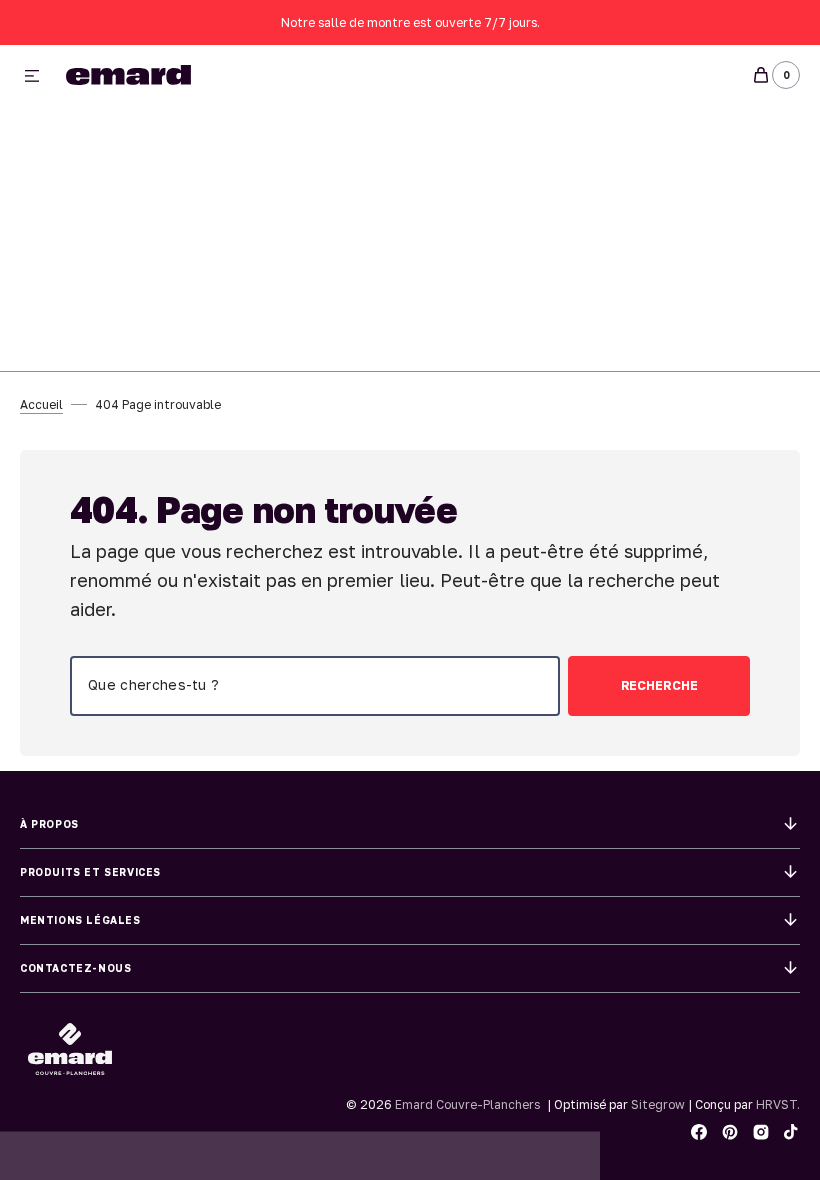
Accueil (41, 404)
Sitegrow (658, 1104)
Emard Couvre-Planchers (467, 1104)
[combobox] (315, 686)
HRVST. (778, 1104)
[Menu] (32, 77)
